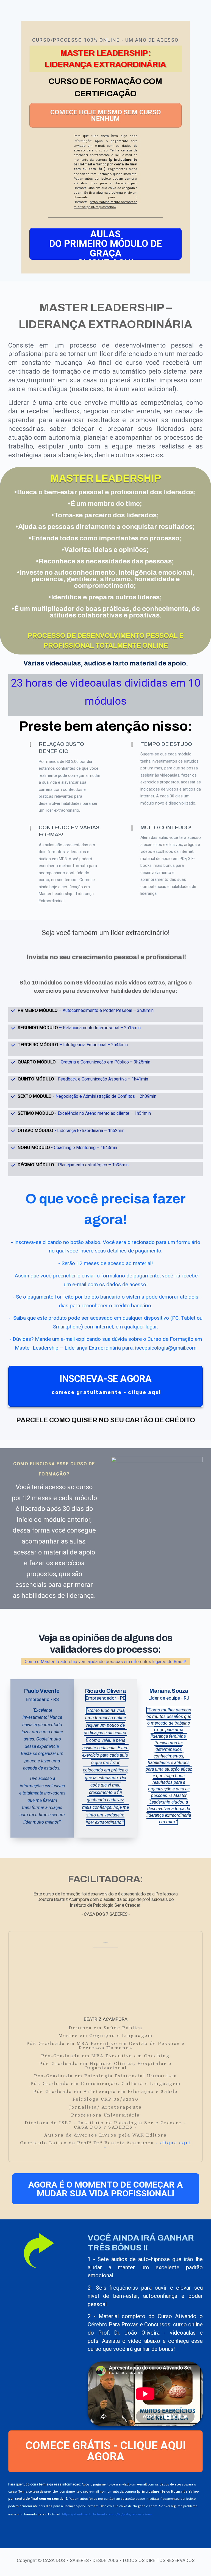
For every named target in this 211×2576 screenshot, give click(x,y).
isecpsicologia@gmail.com (166, 1348)
